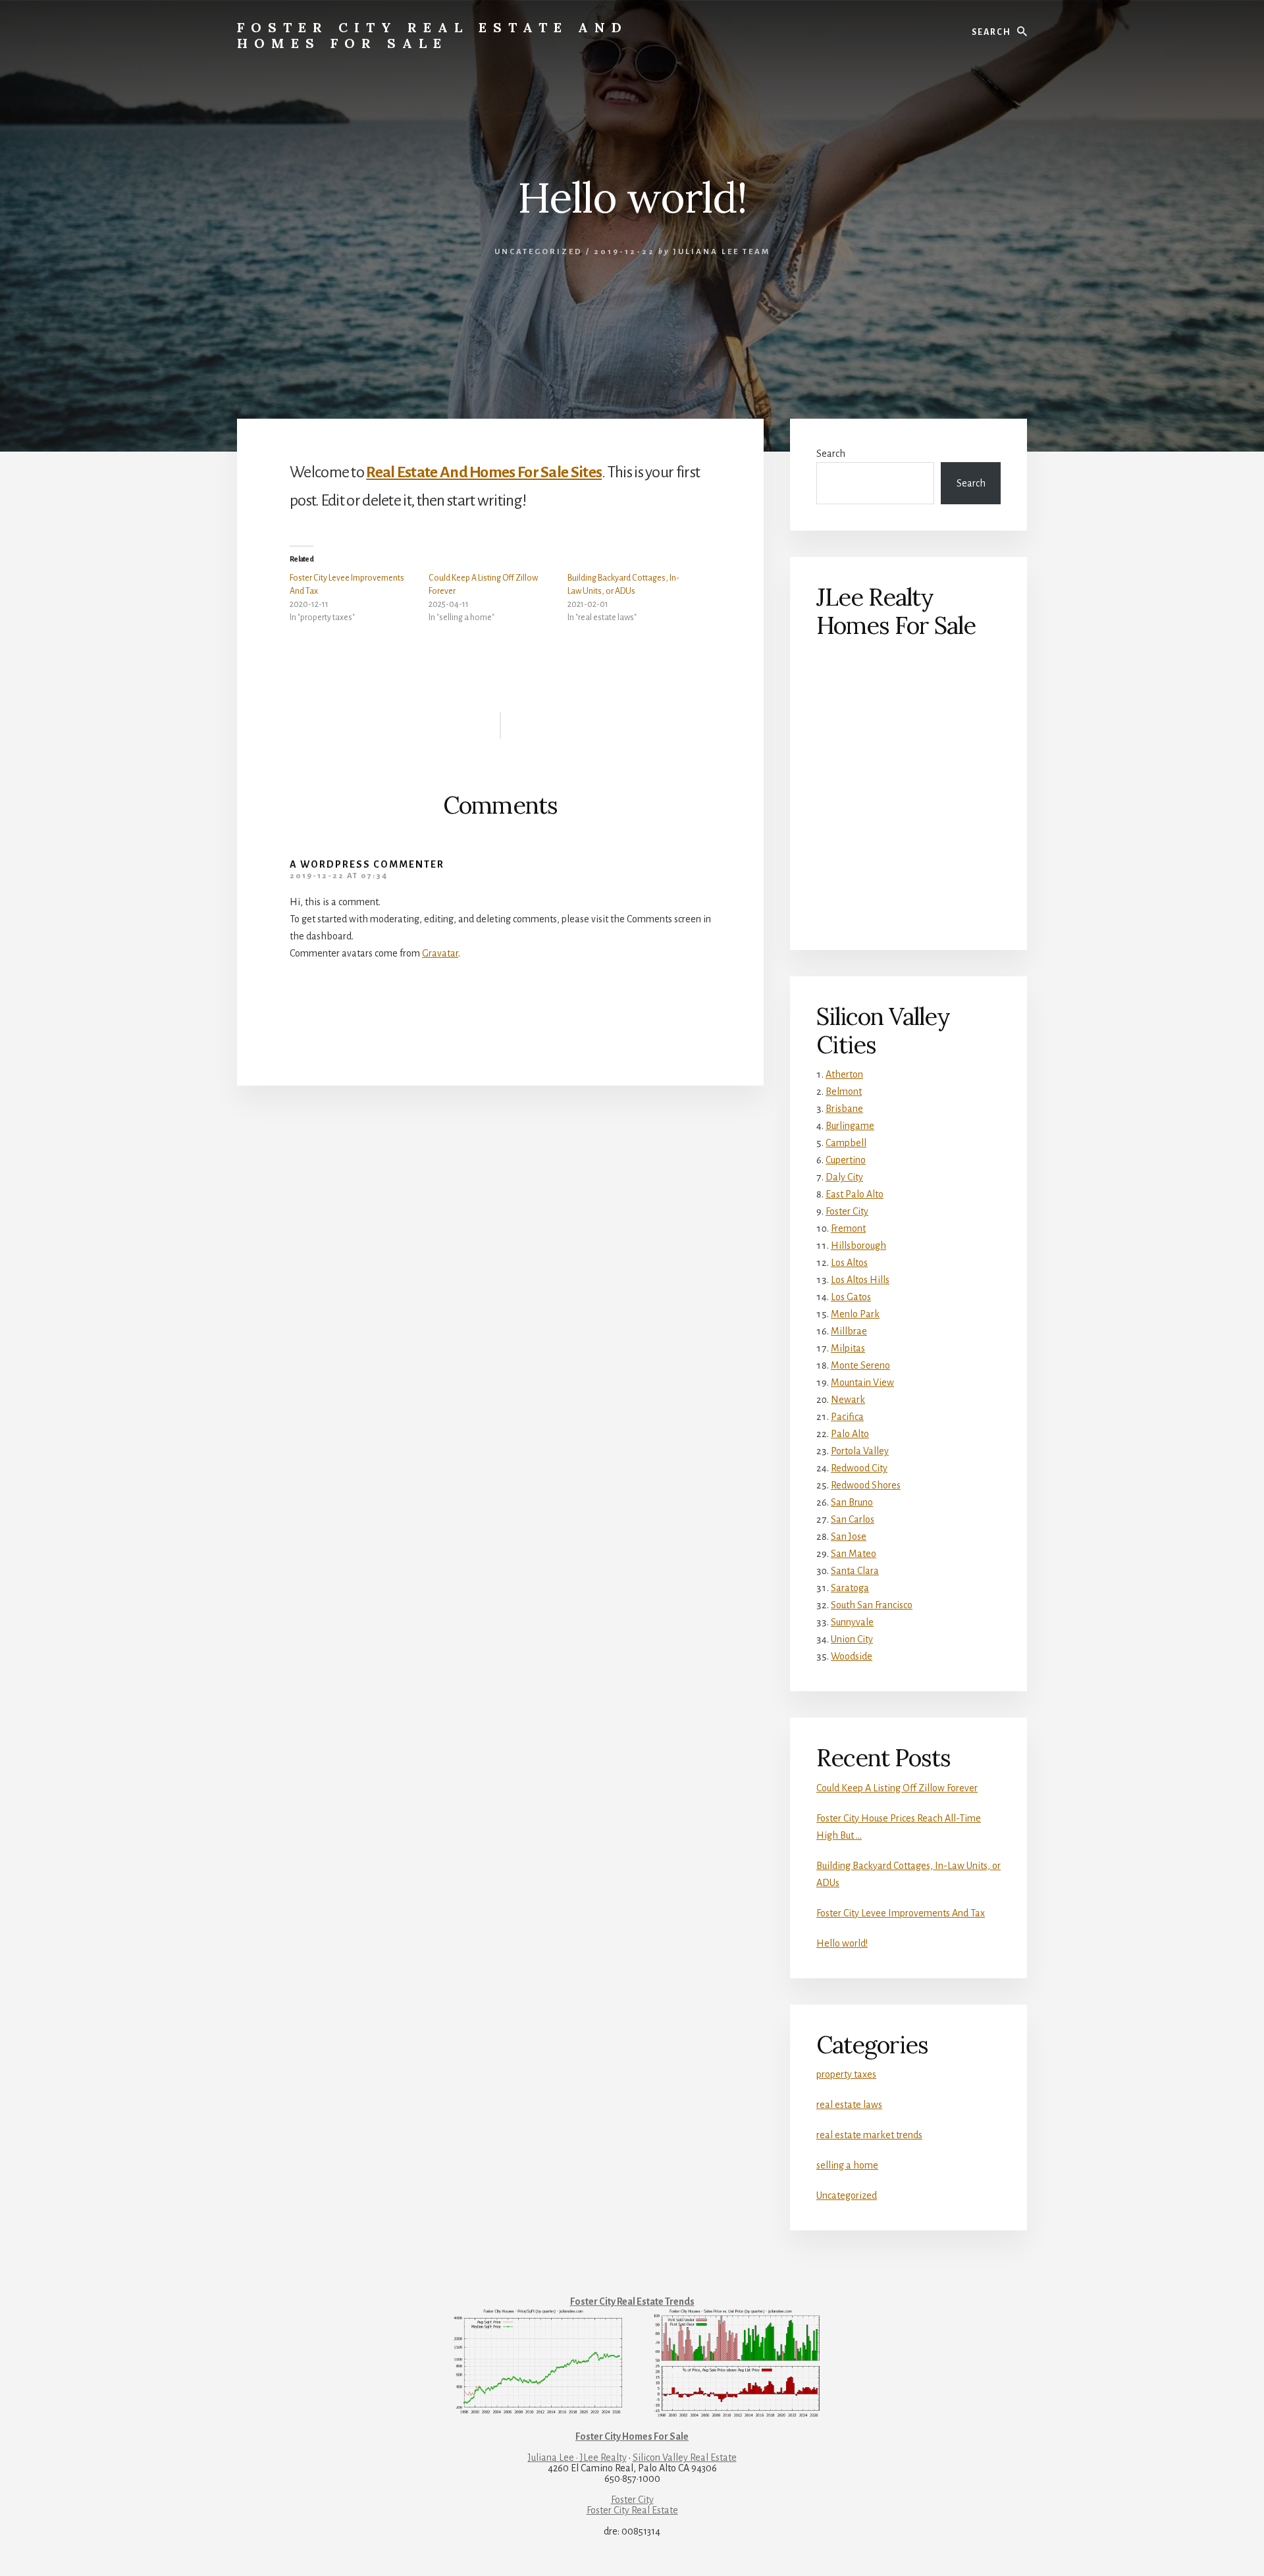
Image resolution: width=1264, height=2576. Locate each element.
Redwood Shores (866, 1485)
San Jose (849, 1537)
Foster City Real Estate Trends (632, 2301)
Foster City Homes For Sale (632, 2436)
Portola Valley (860, 1451)
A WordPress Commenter (367, 864)
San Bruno (852, 1502)
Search (831, 454)
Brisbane (844, 1109)
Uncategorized (539, 252)
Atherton (844, 1074)
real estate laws (849, 2105)
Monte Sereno (860, 1365)
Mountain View (862, 1382)
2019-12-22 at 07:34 (339, 876)
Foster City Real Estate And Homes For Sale (433, 35)
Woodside (852, 1656)
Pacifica (847, 1417)
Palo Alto (850, 1434)
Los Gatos (851, 1297)
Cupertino (846, 1160)
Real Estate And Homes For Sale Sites (484, 472)
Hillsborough (858, 1246)
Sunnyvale (852, 1622)
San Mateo (854, 1554)
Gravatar (440, 953)
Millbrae (849, 1331)
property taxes (846, 2074)
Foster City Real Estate (632, 2510)
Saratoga (850, 1588)
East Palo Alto (855, 1194)
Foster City (847, 1211)
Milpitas (848, 1348)
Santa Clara (855, 1571)
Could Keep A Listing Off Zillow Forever (897, 1788)
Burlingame (850, 1126)
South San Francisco (872, 1605)
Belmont (844, 1091)
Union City (852, 1639)
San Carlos (853, 1519)
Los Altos (849, 1263)
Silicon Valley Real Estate (685, 2458)
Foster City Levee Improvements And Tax (901, 1913)
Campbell (846, 1143)
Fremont (848, 1228)
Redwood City (859, 1468)
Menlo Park (855, 1314)
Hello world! (842, 1943)
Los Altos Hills (860, 1280)
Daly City (844, 1177)
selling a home (847, 2165)
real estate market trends (869, 2135)
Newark (848, 1400)
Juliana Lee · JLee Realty (577, 2458)
